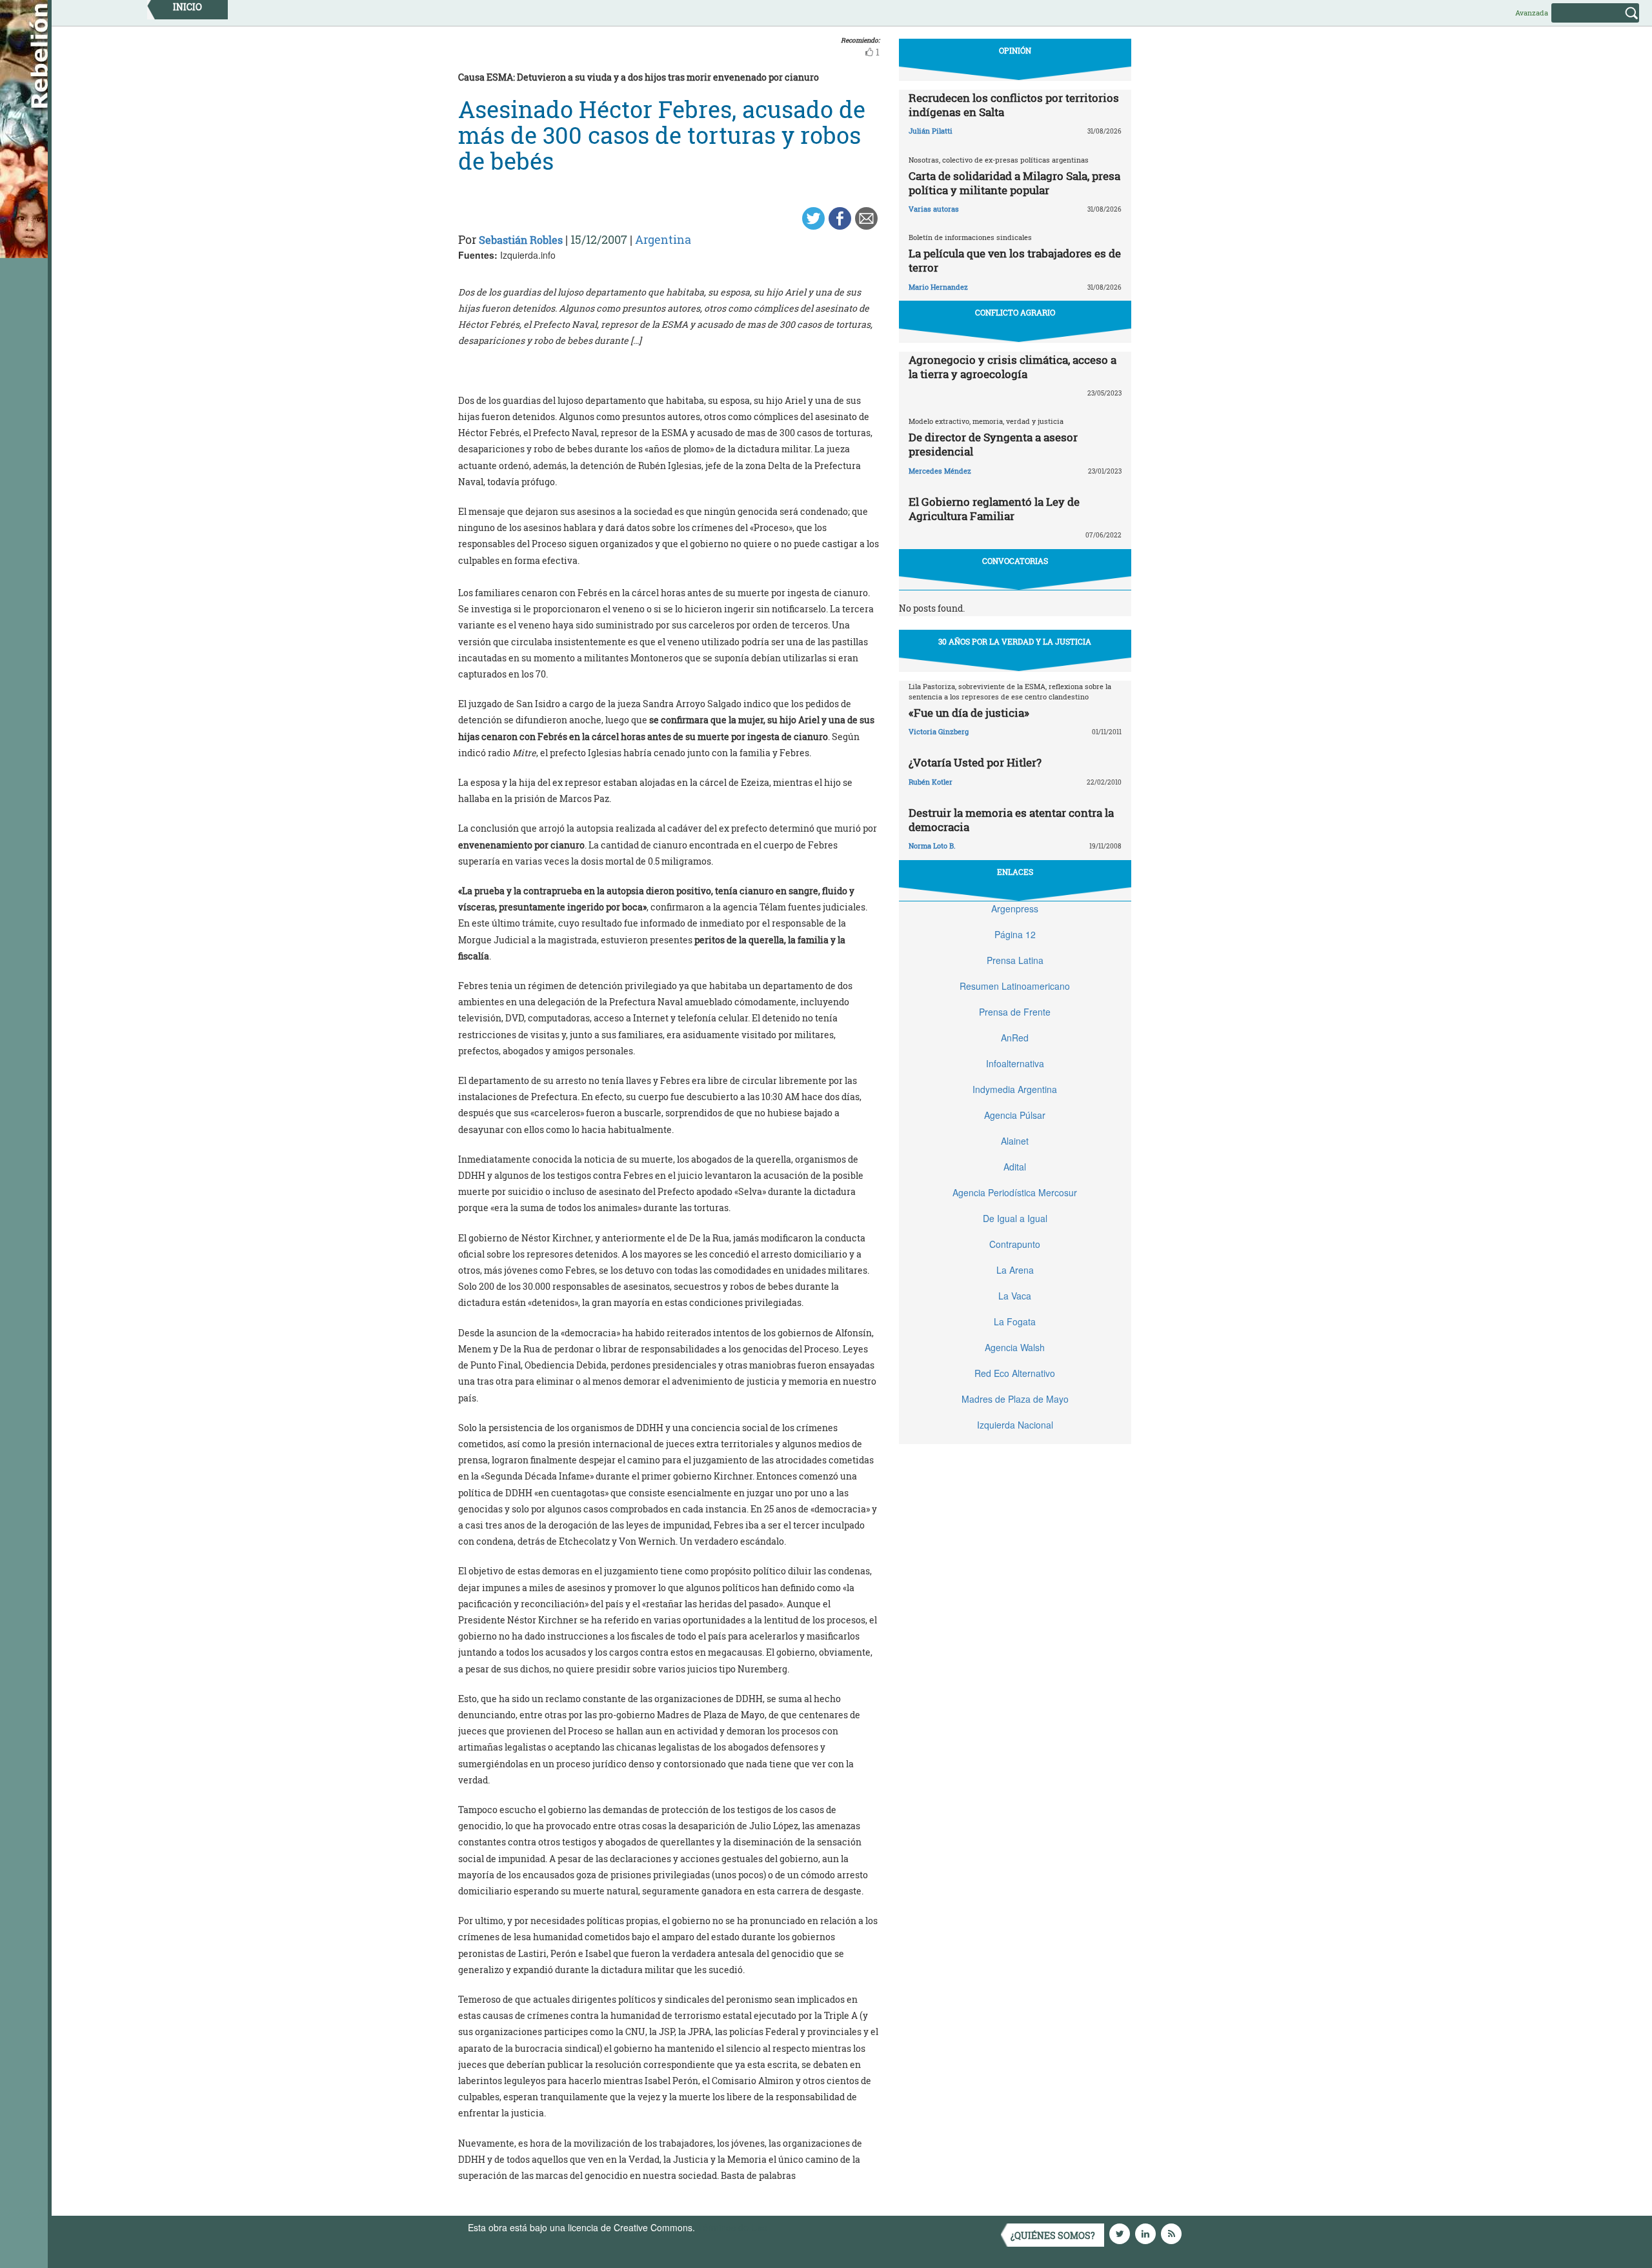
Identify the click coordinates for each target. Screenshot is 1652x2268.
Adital (1015, 1167)
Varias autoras (934, 209)
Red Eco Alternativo (1015, 1373)
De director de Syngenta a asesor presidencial (993, 444)
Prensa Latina (1015, 960)
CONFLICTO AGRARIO (1015, 312)
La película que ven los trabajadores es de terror (1015, 260)
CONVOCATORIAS (1015, 561)
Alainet (1015, 1141)
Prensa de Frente (1015, 1012)
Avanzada (1532, 13)
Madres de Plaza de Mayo (1015, 1399)
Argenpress (1015, 908)
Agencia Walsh (1015, 1347)
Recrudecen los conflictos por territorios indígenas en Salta (1014, 105)
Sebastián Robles (521, 240)
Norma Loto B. (932, 846)
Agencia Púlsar (1015, 1115)
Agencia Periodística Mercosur (1015, 1192)
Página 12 (1015, 934)
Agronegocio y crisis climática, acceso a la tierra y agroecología (1012, 367)
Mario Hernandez (938, 287)
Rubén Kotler (931, 782)
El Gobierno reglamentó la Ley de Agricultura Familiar (994, 509)
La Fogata (1015, 1321)
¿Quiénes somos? (1053, 2235)
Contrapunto (1015, 1244)
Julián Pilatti (931, 131)
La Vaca (1015, 1296)
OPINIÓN (1015, 50)
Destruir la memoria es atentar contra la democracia (1011, 820)
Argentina (663, 239)
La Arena (1015, 1270)
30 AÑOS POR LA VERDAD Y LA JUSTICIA (1015, 641)
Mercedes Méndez (940, 471)
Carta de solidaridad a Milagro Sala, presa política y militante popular (1014, 183)
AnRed (1015, 1038)
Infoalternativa (1015, 1063)
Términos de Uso (732, 2227)
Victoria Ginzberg (939, 731)
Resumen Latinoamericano (1015, 986)
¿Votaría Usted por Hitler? (975, 762)
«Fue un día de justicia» (969, 713)
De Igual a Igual (1015, 1218)
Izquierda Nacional (1015, 1425)
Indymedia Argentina (1015, 1089)
